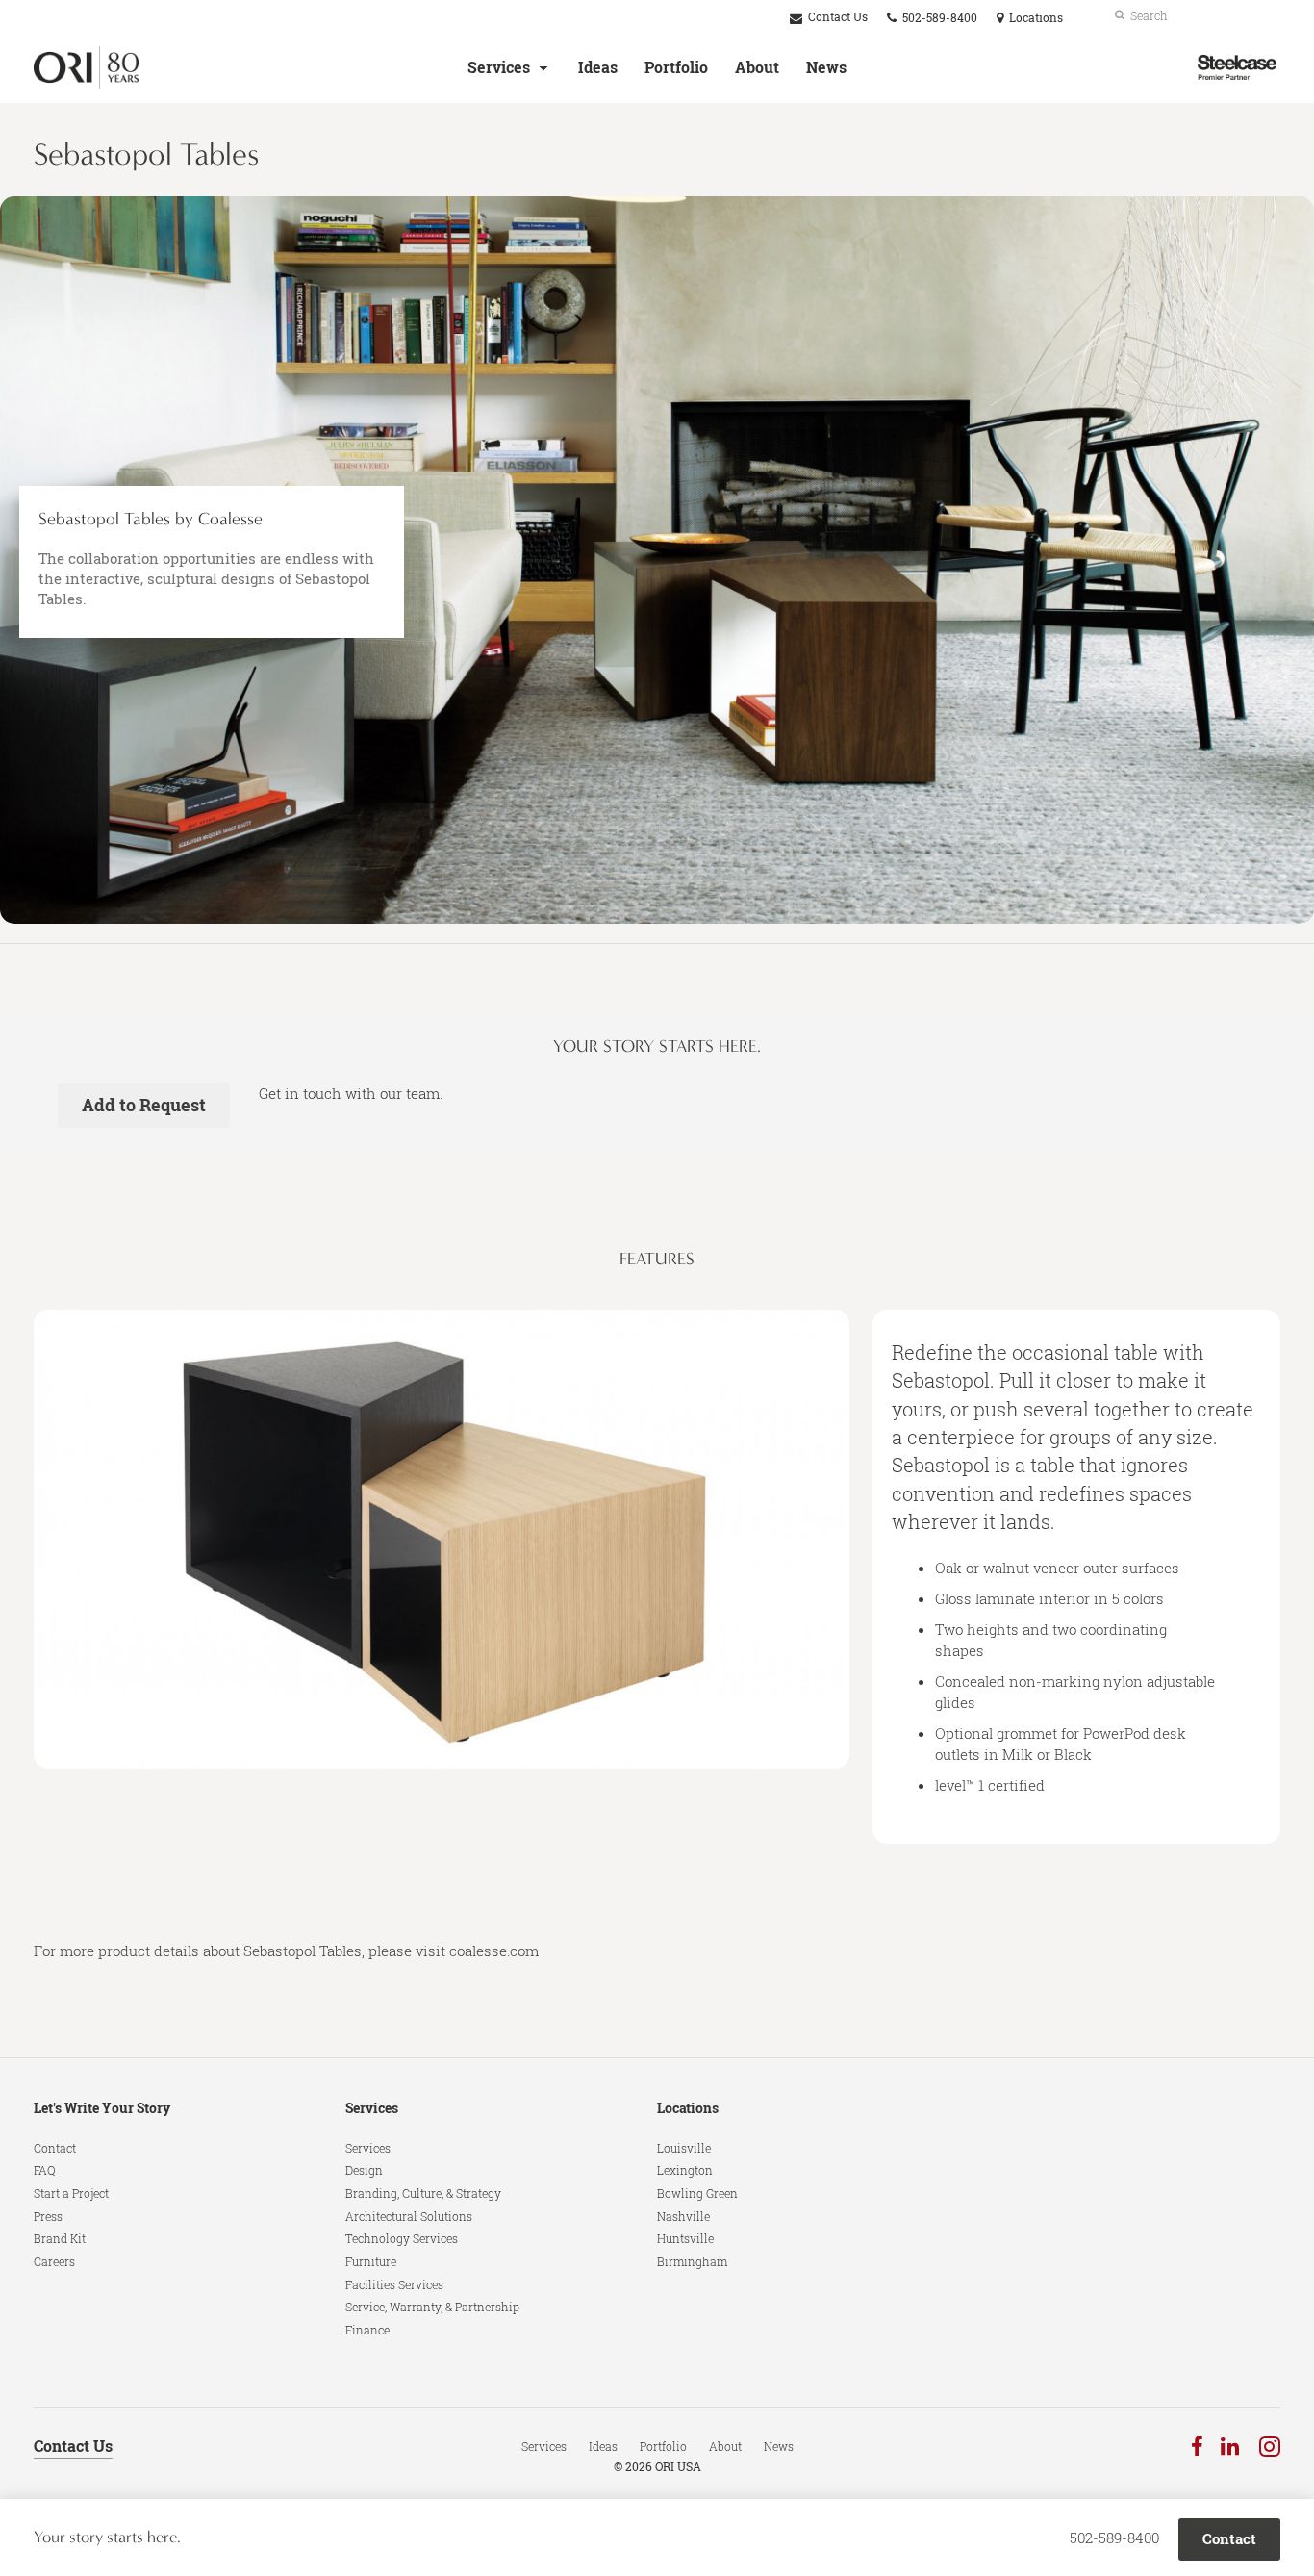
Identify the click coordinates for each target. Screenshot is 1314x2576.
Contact (55, 2148)
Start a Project (71, 2193)
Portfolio (676, 67)
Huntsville (685, 2238)
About (757, 67)
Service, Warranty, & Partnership (432, 2307)
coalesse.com (494, 1951)
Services (499, 67)
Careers (54, 2261)
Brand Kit (60, 2238)
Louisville (684, 2148)
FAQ (45, 2170)
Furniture (371, 2261)
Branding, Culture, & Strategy (423, 2193)
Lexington (685, 2170)
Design (364, 2170)
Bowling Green (697, 2193)
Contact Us (836, 17)
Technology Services (402, 2238)
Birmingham (692, 2261)
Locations (688, 2108)
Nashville (683, 2216)
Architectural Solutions (409, 2216)
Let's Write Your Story (102, 2108)
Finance (367, 2330)
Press (48, 2216)
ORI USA (678, 2467)
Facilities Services (394, 2284)
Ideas (598, 67)
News (826, 67)
